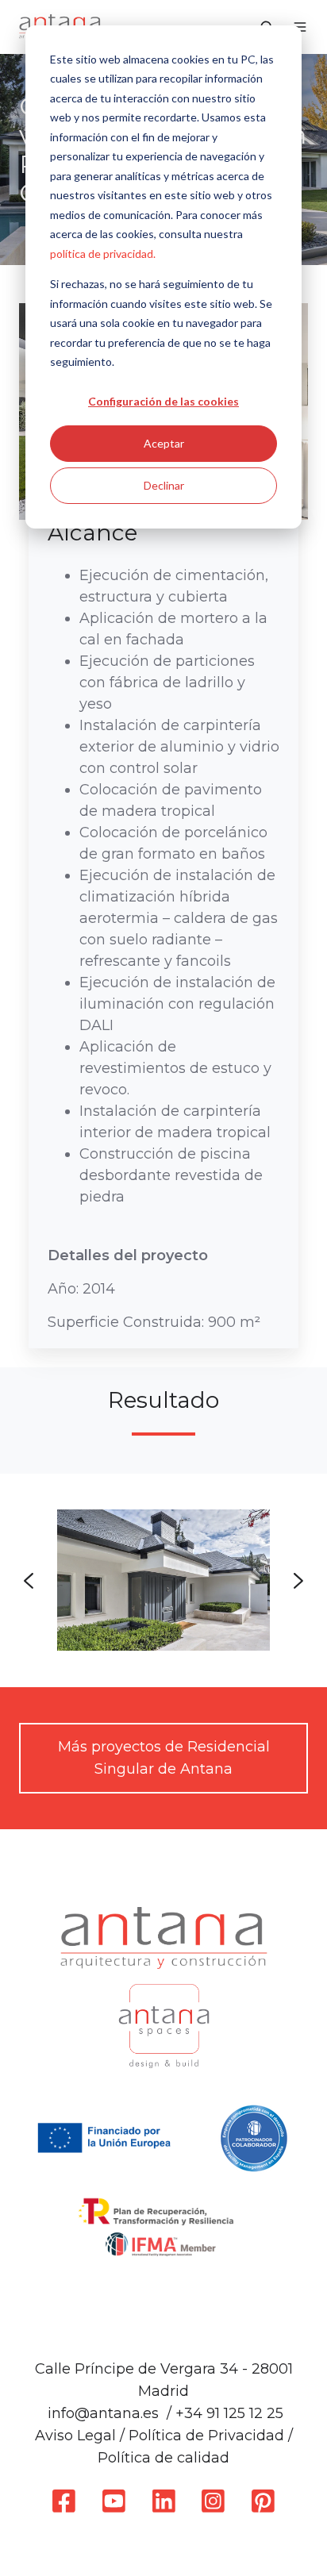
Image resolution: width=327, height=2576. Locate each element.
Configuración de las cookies (163, 401)
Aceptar (164, 443)
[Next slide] (298, 1581)
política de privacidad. (103, 254)
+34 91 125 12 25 (229, 2413)
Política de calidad (163, 2458)
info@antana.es (103, 2413)
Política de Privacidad (206, 2436)
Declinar (164, 485)
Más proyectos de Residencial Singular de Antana (164, 1758)
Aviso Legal (75, 2436)
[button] (300, 27)
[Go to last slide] (29, 1581)
